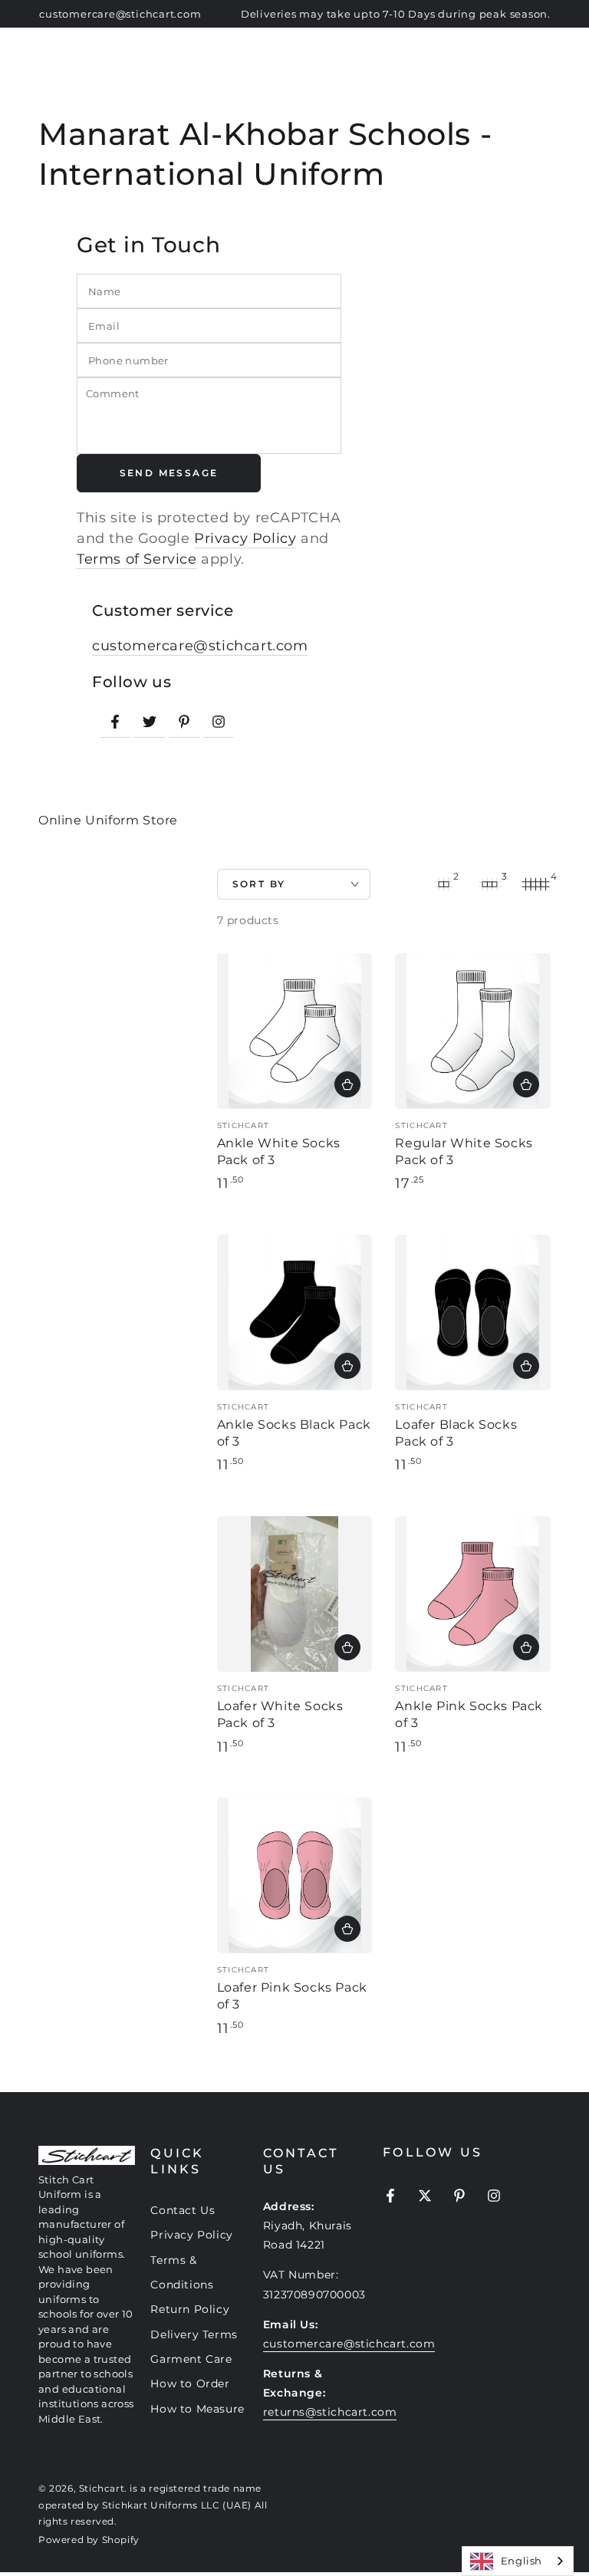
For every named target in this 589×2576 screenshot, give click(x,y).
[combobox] (518, 2561)
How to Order (190, 2384)
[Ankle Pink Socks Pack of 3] (473, 1594)
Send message (169, 473)
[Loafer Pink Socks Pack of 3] (295, 1875)
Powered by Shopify (89, 2540)
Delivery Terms (194, 2334)
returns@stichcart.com (330, 2412)
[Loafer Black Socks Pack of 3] (473, 1313)
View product (347, 1084)
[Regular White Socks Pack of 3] (473, 1031)
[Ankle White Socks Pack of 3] (295, 1031)
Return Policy (190, 2309)
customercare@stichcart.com (200, 646)
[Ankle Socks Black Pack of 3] (295, 1313)
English (522, 2561)
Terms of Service (137, 559)
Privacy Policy (245, 538)
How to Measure (197, 2409)
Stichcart (102, 2488)
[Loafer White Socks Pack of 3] (295, 1594)
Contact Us (183, 2210)
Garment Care (191, 2359)
